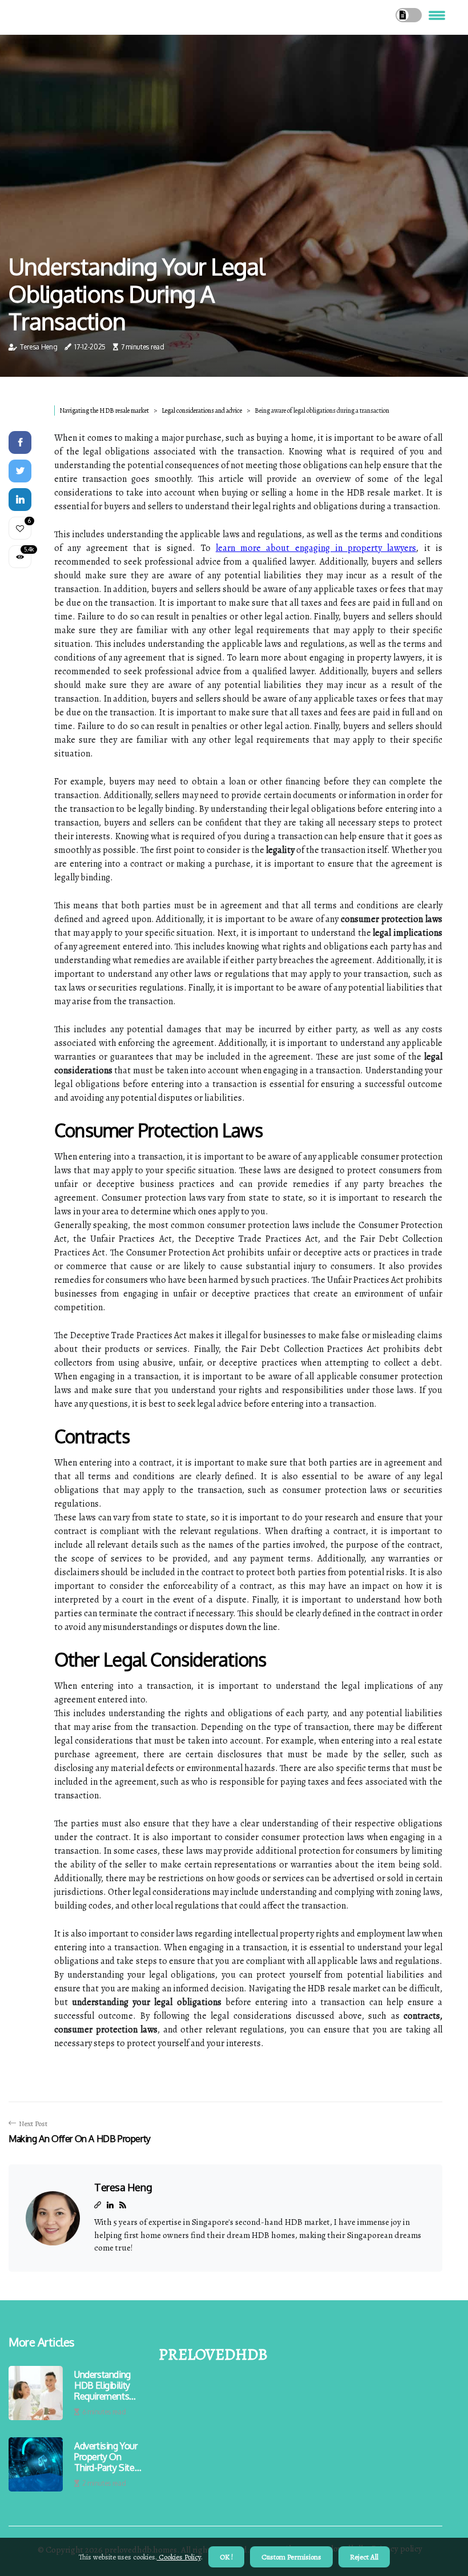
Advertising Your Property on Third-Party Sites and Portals (106, 2457)
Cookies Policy (179, 2557)
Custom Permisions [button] (291, 2557)
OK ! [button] (226, 2557)
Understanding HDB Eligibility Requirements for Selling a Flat (107, 2386)
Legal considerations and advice (202, 410)
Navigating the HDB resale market (104, 410)
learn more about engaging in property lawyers (316, 548)
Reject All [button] (364, 2557)
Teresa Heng (39, 347)
